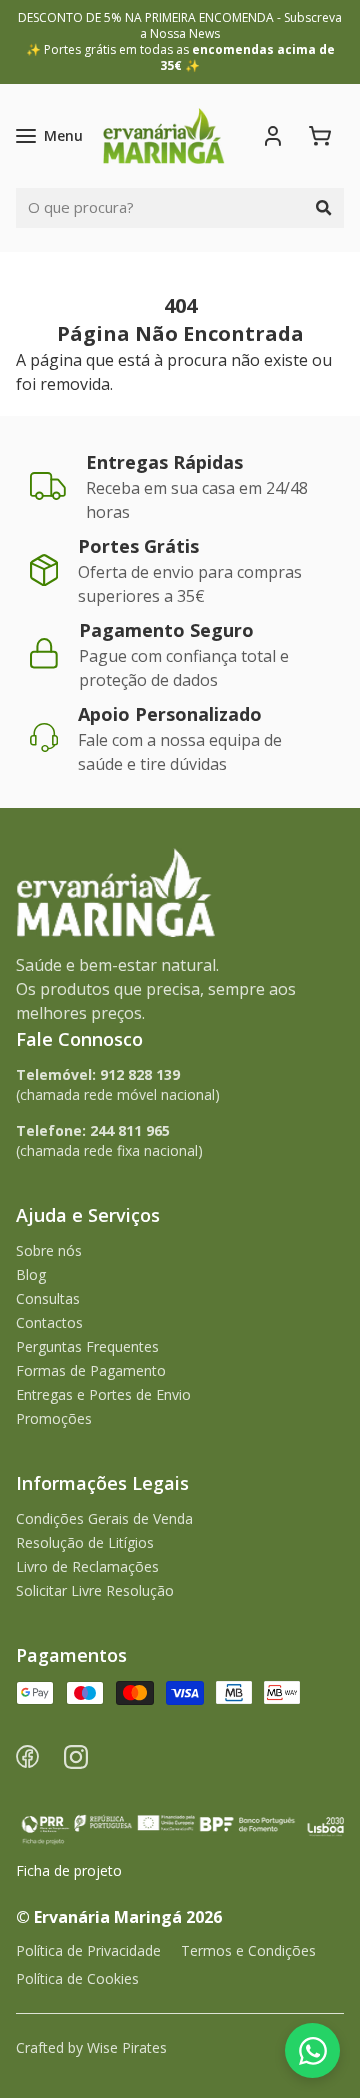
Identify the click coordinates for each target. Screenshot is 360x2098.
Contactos (49, 1322)
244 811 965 (130, 1130)
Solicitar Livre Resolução (95, 1590)
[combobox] (160, 208)
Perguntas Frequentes (87, 1346)
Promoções (54, 1418)
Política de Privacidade (88, 1950)
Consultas (48, 1298)
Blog (31, 1274)
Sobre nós (49, 1250)
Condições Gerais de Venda (104, 1518)
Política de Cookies (77, 1978)
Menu (63, 135)
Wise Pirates (127, 2047)
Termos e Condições (248, 1950)
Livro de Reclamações (87, 1566)
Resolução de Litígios (85, 1542)
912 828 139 (140, 1074)
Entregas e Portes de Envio (103, 1394)
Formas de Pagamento (91, 1370)
